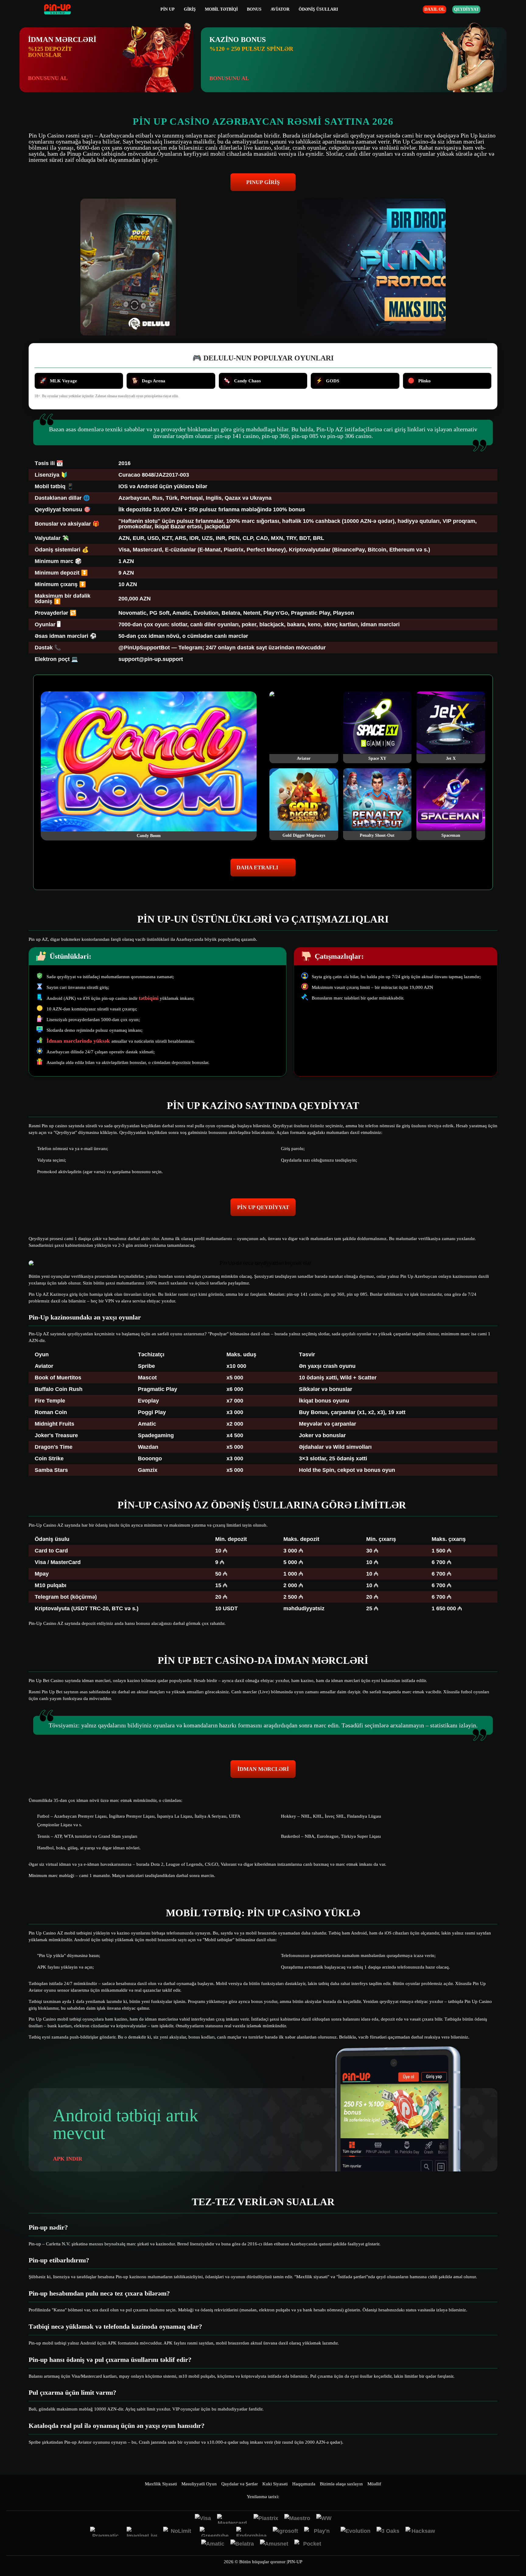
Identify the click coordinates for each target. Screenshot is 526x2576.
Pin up (168, 9)
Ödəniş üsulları (318, 9)
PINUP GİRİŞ (263, 182)
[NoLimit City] (178, 2532)
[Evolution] (356, 2532)
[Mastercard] (232, 2519)
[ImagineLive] (142, 2532)
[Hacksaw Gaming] (421, 2532)
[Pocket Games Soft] (310, 2544)
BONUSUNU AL (48, 78)
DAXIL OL (435, 9)
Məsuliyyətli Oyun (199, 2484)
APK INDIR (68, 2159)
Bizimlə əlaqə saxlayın (341, 2484)
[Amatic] (213, 2544)
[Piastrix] (266, 2519)
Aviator (280, 9)
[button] (515, 2553)
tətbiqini (149, 998)
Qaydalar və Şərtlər (240, 2484)
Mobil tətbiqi (221, 9)
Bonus (254, 9)
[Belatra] (242, 2544)
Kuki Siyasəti (275, 2484)
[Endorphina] (251, 2532)
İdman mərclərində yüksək (79, 1041)
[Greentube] (215, 2532)
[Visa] (203, 2519)
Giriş (190, 9)
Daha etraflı (257, 867)
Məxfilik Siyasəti (161, 2484)
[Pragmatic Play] (105, 2532)
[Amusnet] (274, 2544)
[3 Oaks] (388, 2532)
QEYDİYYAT (466, 9)
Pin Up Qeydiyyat (263, 1207)
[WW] (324, 2519)
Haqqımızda (304, 2484)
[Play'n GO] (319, 2532)
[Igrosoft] (285, 2532)
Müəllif (374, 2484)
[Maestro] (297, 2519)
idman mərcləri (263, 1769)
